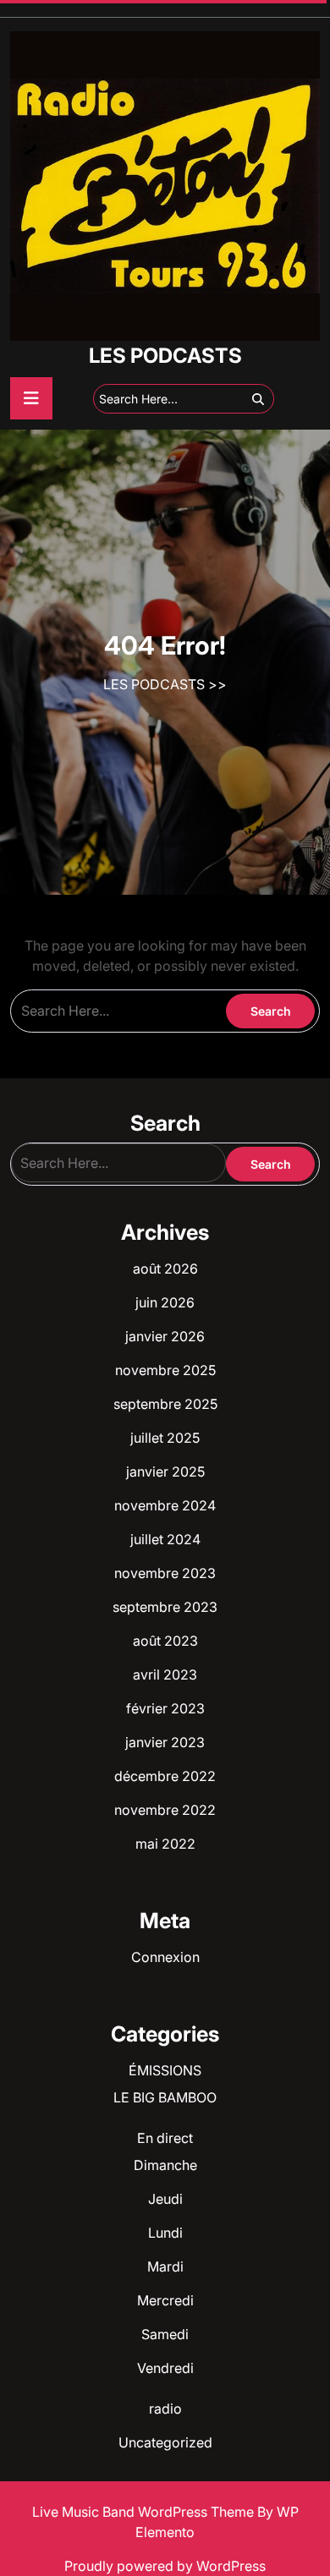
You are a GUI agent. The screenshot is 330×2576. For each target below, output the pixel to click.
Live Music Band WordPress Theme (145, 2512)
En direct (165, 2138)
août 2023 (165, 1641)
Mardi (165, 2266)
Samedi (165, 2334)
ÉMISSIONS (165, 2070)
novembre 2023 (165, 1573)
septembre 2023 (165, 1607)
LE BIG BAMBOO (165, 2097)
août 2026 (165, 1269)
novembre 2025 (165, 1370)
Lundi (165, 2233)
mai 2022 (165, 1844)
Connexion (165, 1957)
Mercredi (165, 2300)
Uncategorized (165, 2442)
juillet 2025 (165, 1438)
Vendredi (165, 2368)
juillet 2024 (165, 1539)
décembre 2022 (165, 1776)
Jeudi (165, 2199)
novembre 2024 (165, 1505)
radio (165, 2409)
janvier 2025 (165, 1472)
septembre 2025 (165, 1404)
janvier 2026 (165, 1336)
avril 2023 (165, 1674)
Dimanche (165, 2165)
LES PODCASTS (165, 356)
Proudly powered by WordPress (165, 2566)
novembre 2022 (165, 1810)
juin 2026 (165, 1302)
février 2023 (165, 1708)
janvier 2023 (165, 1742)
